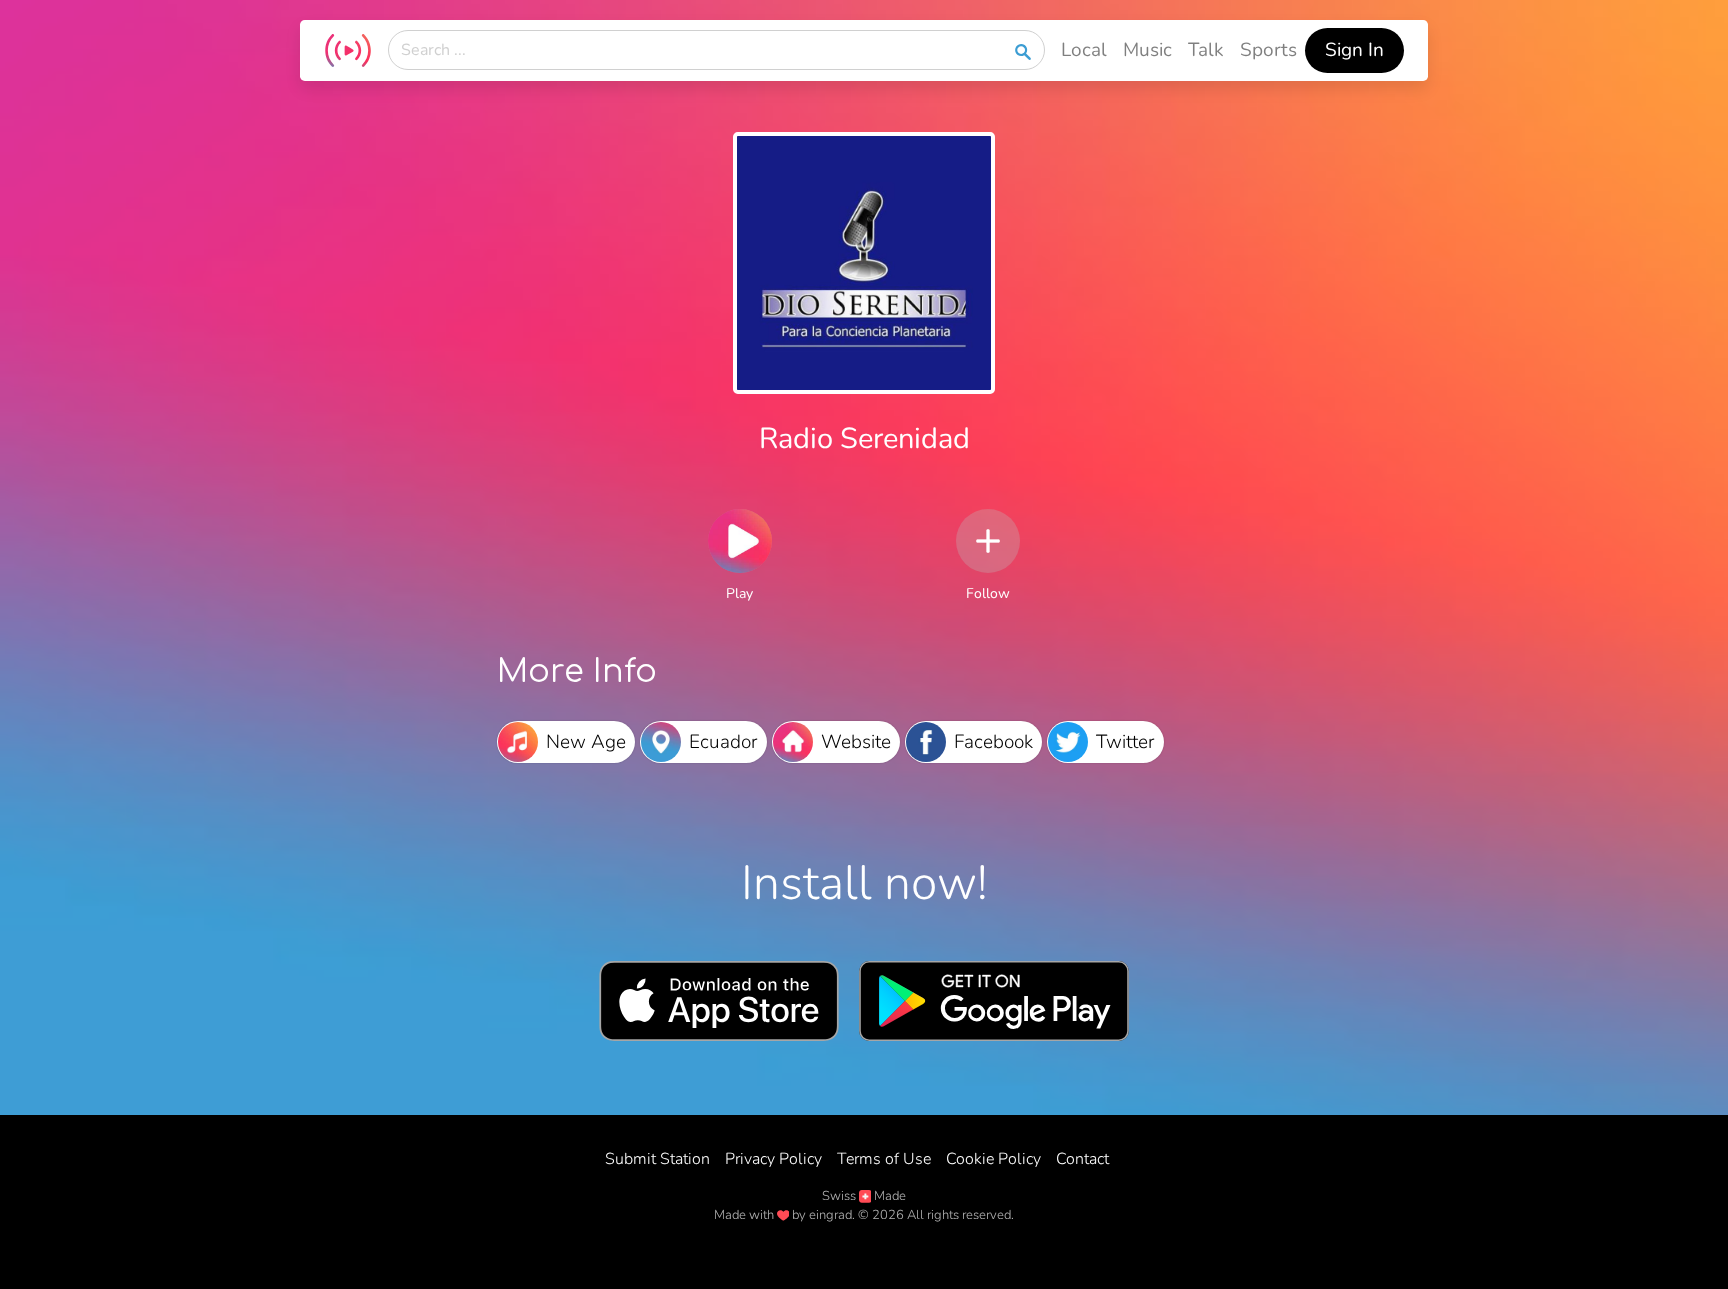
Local (1084, 50)
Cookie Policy (993, 1159)
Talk (1206, 50)
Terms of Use (884, 1159)
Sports (1268, 50)
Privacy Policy (773, 1159)
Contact (1082, 1159)
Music (1147, 50)
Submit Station (657, 1159)
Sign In (1354, 50)
